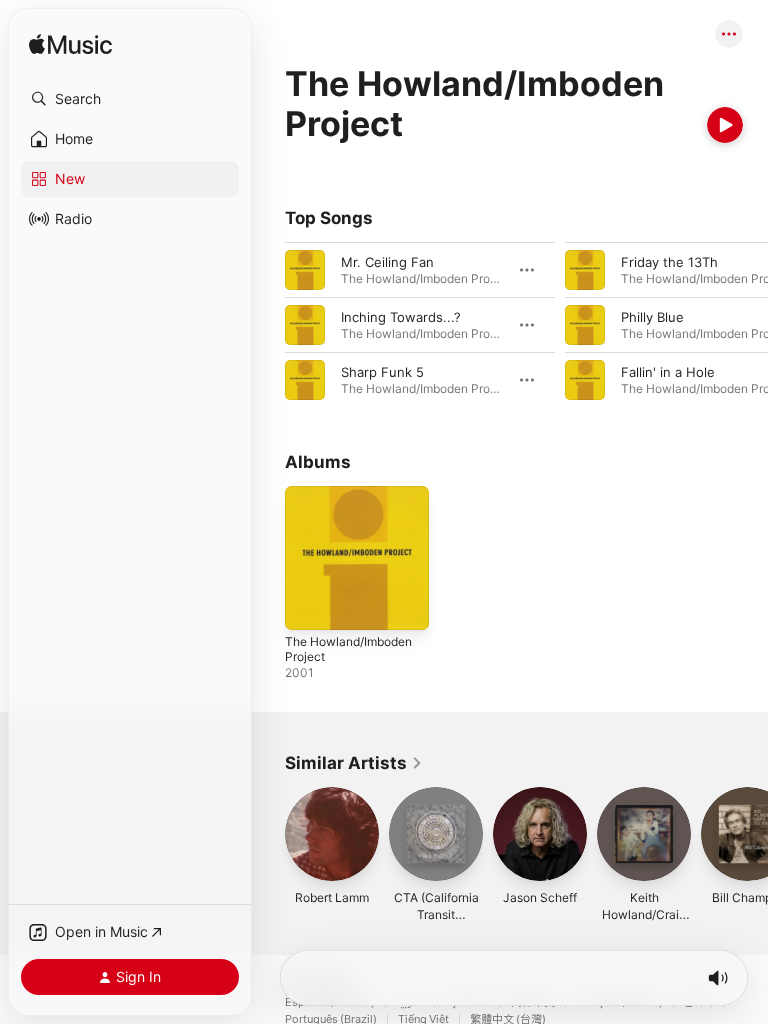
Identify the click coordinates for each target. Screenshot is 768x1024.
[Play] (725, 125)
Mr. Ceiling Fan (387, 262)
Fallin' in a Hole (668, 372)
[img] (70, 45)
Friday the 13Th (669, 262)
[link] (354, 763)
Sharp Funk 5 (382, 372)
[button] (130, 99)
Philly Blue (652, 317)
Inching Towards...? (401, 317)
